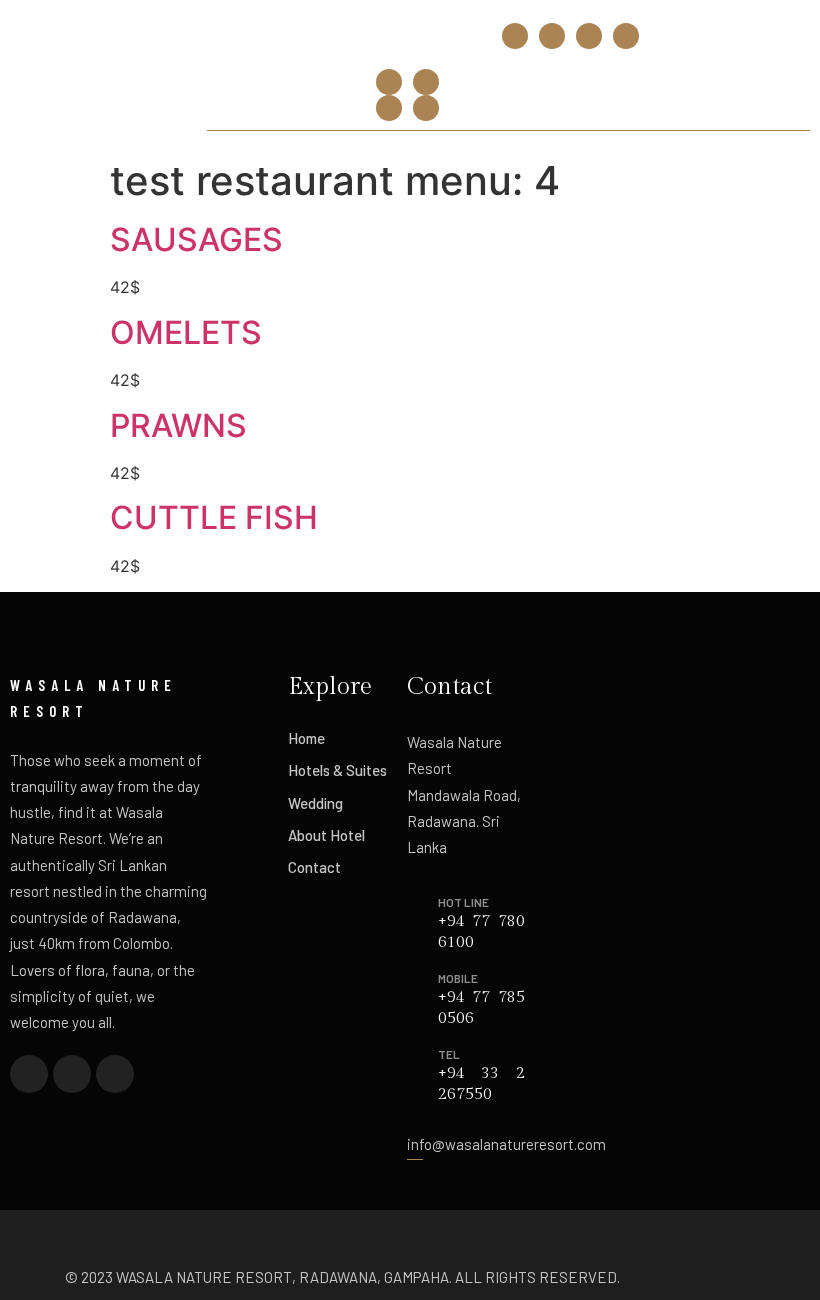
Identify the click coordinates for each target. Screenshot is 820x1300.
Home (306, 738)
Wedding (315, 803)
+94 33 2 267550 (272, 30)
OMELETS (186, 332)
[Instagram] (552, 36)
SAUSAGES (196, 239)
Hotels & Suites (337, 770)
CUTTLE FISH (214, 517)
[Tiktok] (589, 36)
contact (314, 867)
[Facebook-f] (515, 36)
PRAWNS (178, 425)
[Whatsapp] (626, 36)
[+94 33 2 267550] (218, 24)
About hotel (326, 835)
